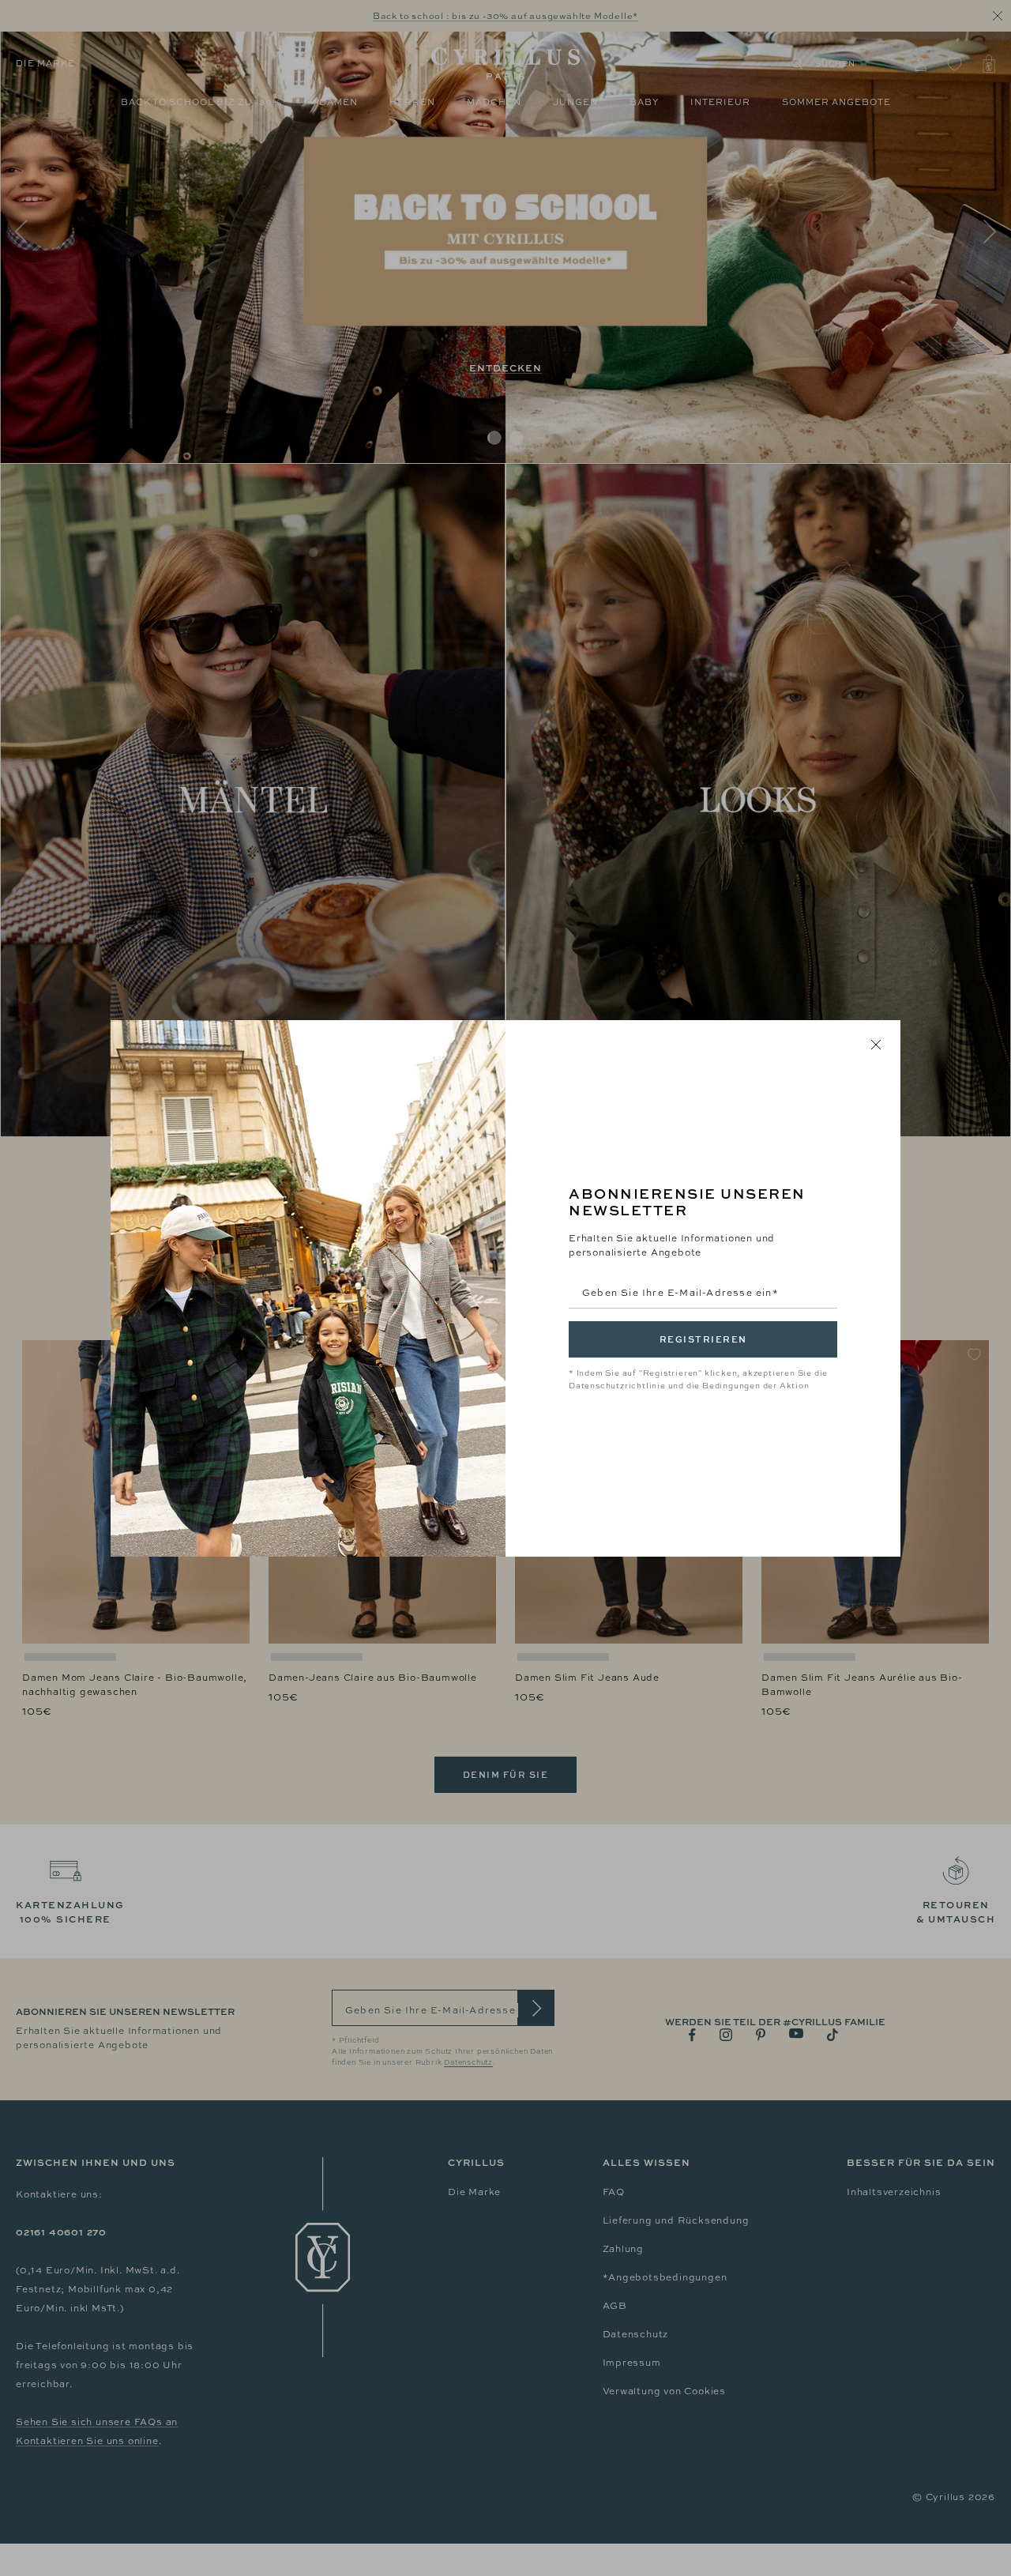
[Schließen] (876, 1045)
